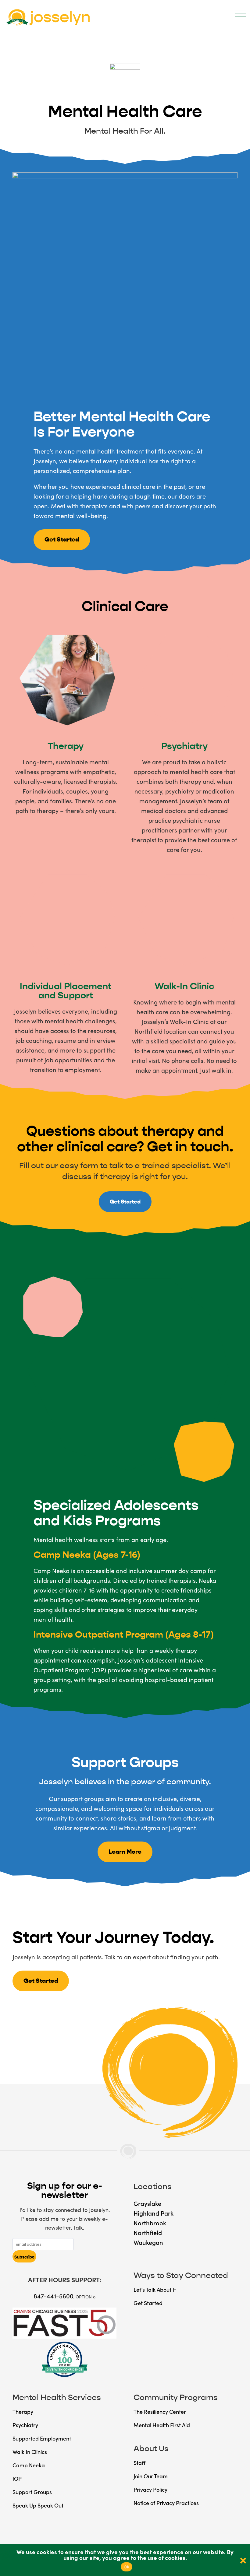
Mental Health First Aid (162, 2425)
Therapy (66, 746)
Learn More (125, 1852)
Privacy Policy (150, 2489)
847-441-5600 (54, 2296)
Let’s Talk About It (155, 2289)
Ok (127, 2567)
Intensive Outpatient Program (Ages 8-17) (124, 1635)
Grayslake (147, 2203)
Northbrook (150, 2223)
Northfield (148, 2232)
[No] (242, 2560)
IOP (17, 2478)
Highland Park (154, 2213)
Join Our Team (151, 2476)
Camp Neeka (29, 2465)
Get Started (62, 540)
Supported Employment (42, 2438)
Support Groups (32, 2492)
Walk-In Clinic (184, 986)
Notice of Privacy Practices (166, 2503)
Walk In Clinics (30, 2452)
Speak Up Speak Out (38, 2505)
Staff (139, 2463)
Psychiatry (184, 746)
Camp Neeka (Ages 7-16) (87, 1555)
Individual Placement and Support (66, 991)
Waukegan (148, 2242)
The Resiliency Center (160, 2411)
